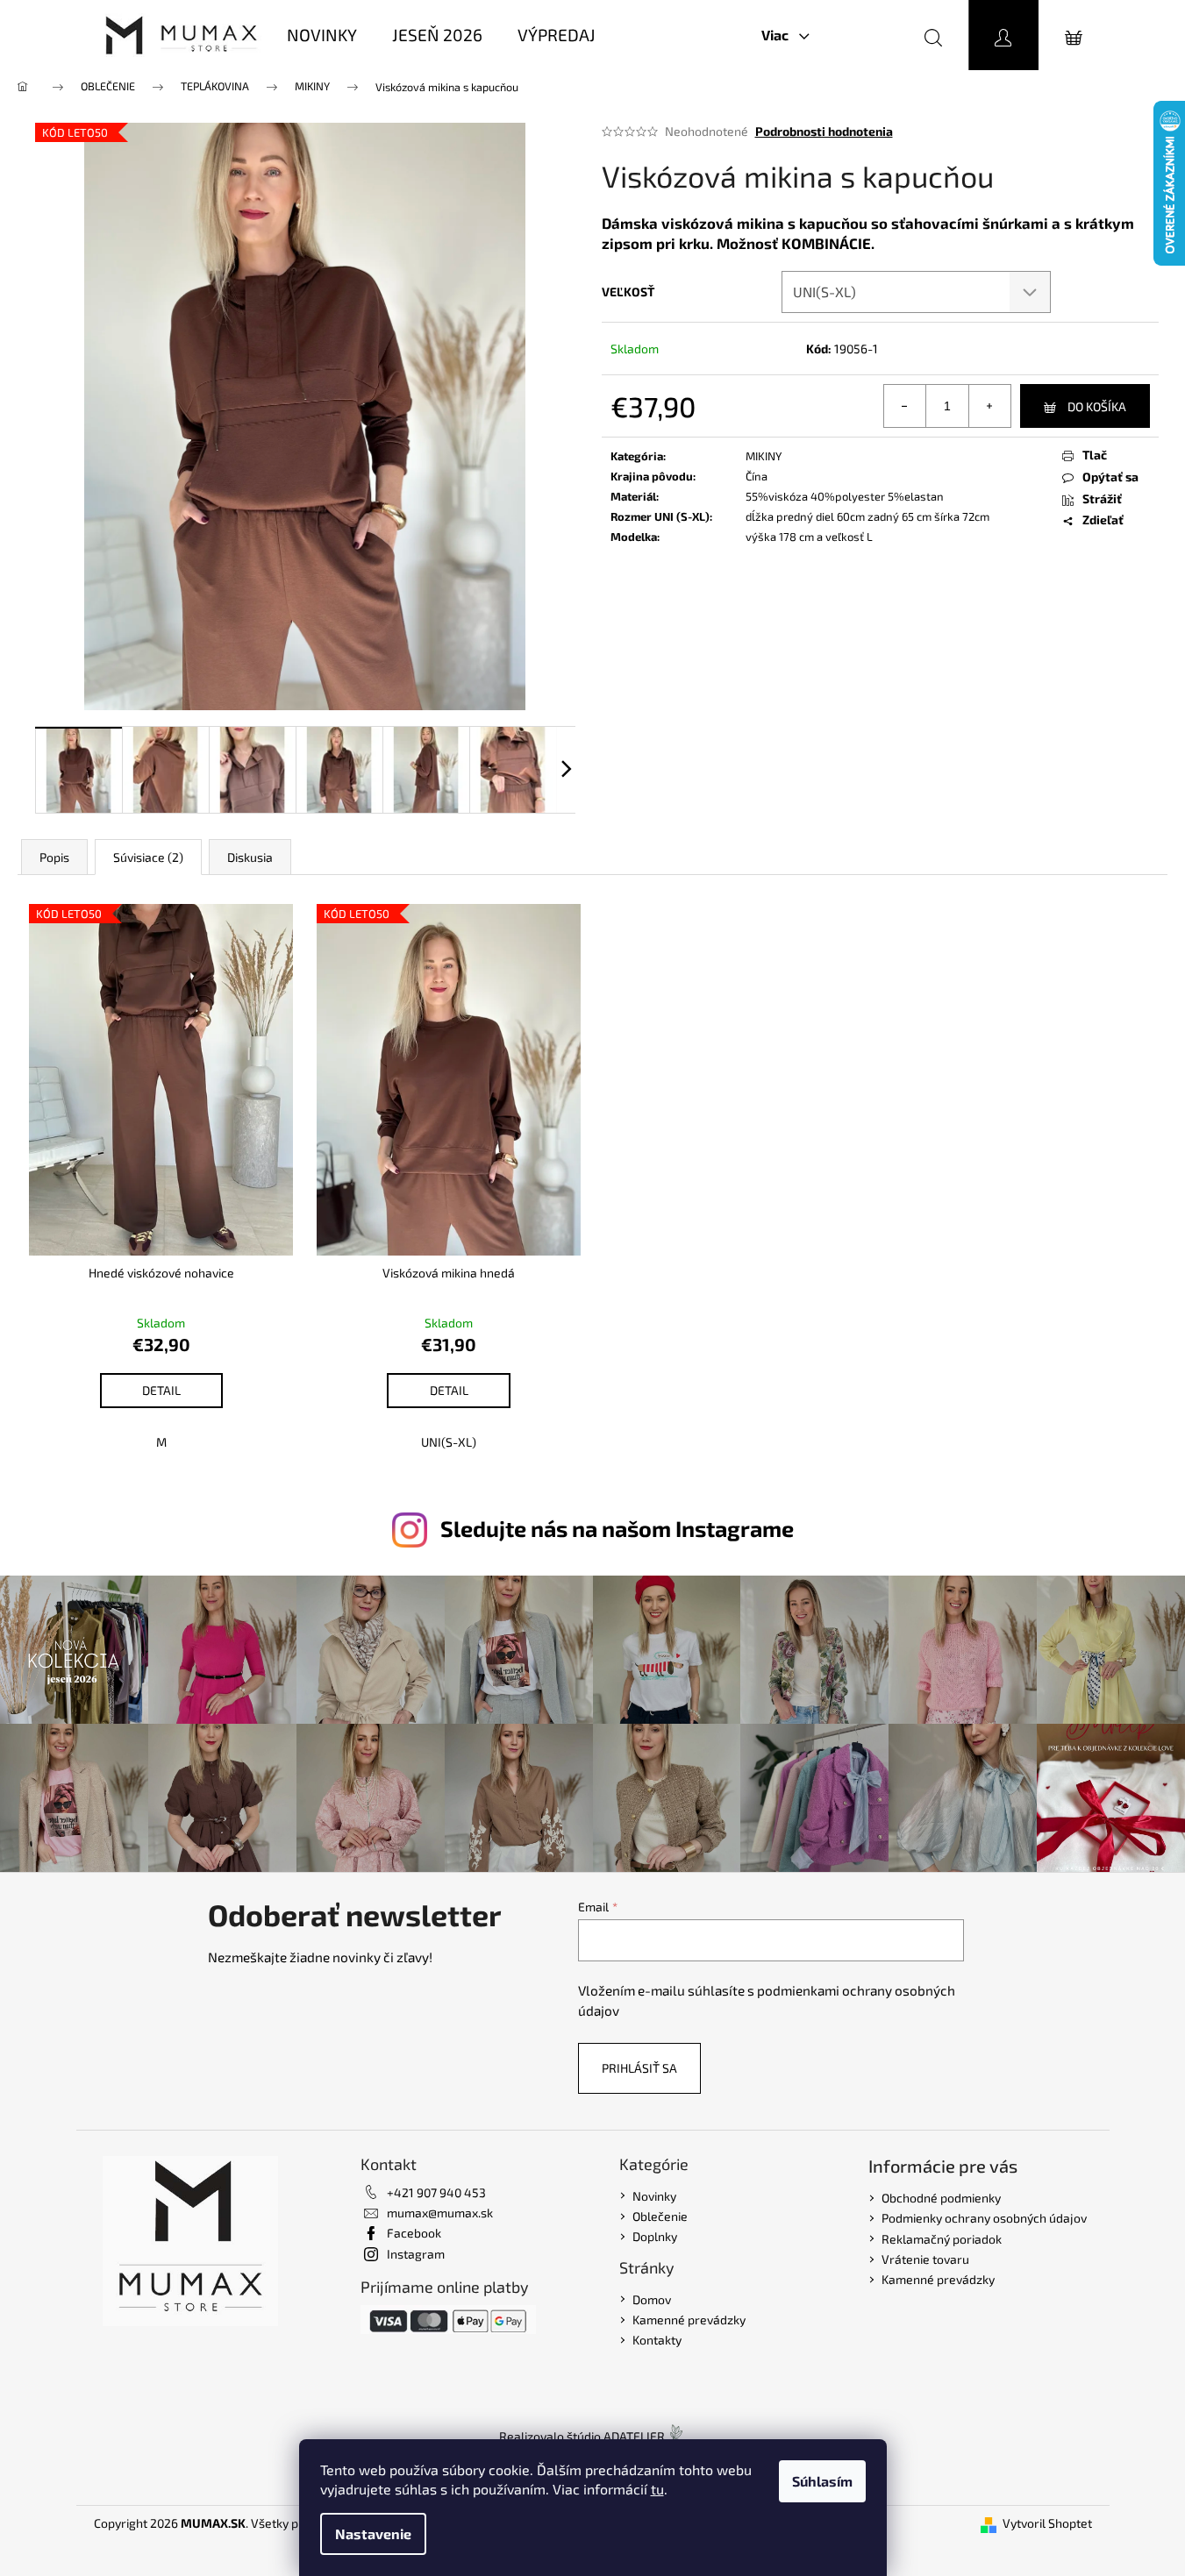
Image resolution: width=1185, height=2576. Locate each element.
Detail (161, 1390)
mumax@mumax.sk (440, 2213)
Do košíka (1097, 406)
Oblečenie (660, 2216)
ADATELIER (634, 2436)
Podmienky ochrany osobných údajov (984, 2218)
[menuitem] (322, 36)
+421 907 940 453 (436, 2192)
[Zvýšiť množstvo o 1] (989, 406)
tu (657, 2489)
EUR (858, 35)
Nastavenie (373, 2533)
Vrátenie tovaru (925, 2259)
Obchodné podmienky (941, 2198)
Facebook (414, 2233)
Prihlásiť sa (639, 2068)
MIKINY (764, 456)
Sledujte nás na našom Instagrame (617, 1528)
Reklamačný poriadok (942, 2239)
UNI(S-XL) (449, 1442)
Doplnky (655, 2236)
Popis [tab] (54, 857)
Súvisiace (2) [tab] (148, 857)
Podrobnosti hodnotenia (824, 131)
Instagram (416, 2254)
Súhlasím (822, 2481)
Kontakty (657, 2340)
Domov (652, 2299)
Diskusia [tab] (250, 857)
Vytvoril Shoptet (1047, 2523)
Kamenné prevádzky (689, 2320)
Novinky (654, 2196)
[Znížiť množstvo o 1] (905, 406)
